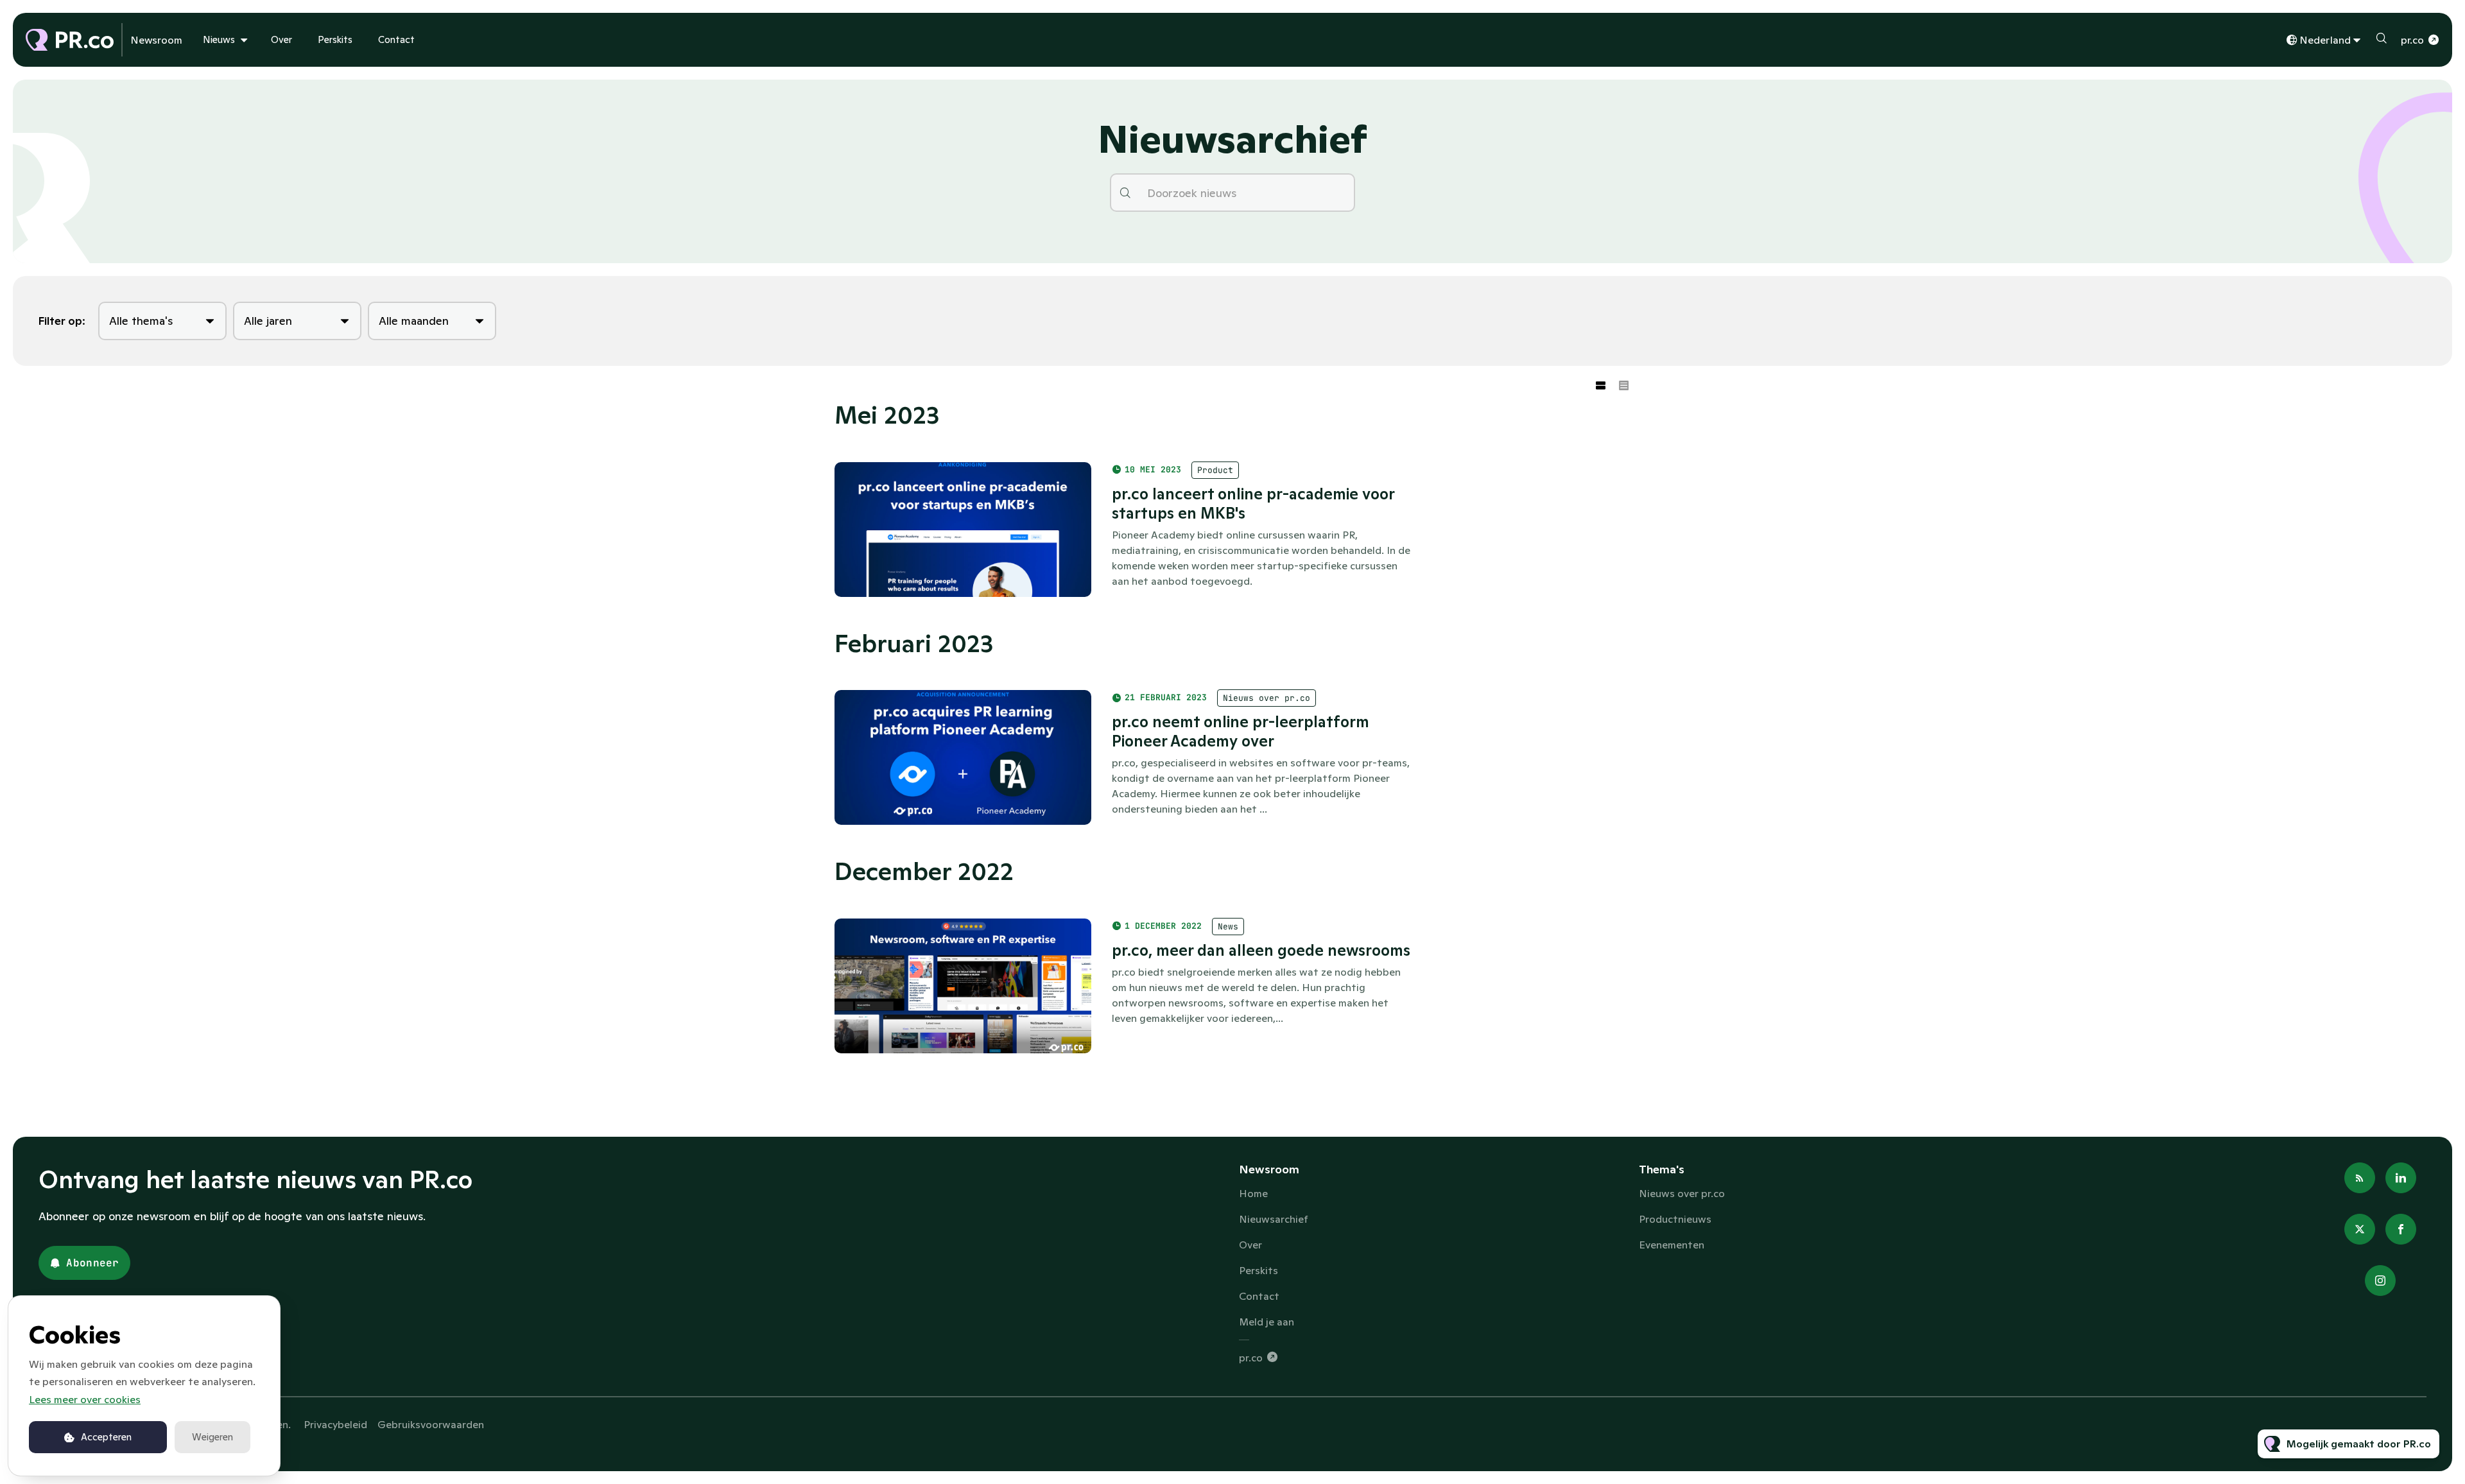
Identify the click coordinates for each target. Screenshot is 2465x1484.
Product (1215, 470)
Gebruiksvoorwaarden (431, 1424)
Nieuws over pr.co (1267, 698)
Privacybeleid (335, 1424)
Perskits (335, 39)
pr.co (2412, 40)
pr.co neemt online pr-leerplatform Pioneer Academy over (1241, 731)
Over (281, 39)
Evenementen (1672, 1245)
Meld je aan (1267, 1322)
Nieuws (219, 39)
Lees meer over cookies (85, 1399)
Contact (396, 39)
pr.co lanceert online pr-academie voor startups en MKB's (1253, 504)
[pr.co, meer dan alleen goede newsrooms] (963, 986)
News (1228, 927)
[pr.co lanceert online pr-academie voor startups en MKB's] (963, 530)
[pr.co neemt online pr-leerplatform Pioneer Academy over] (963, 757)
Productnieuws (1675, 1219)
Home (1253, 1193)
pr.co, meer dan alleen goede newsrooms (1261, 950)
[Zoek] (1125, 193)
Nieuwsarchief (1274, 1219)
